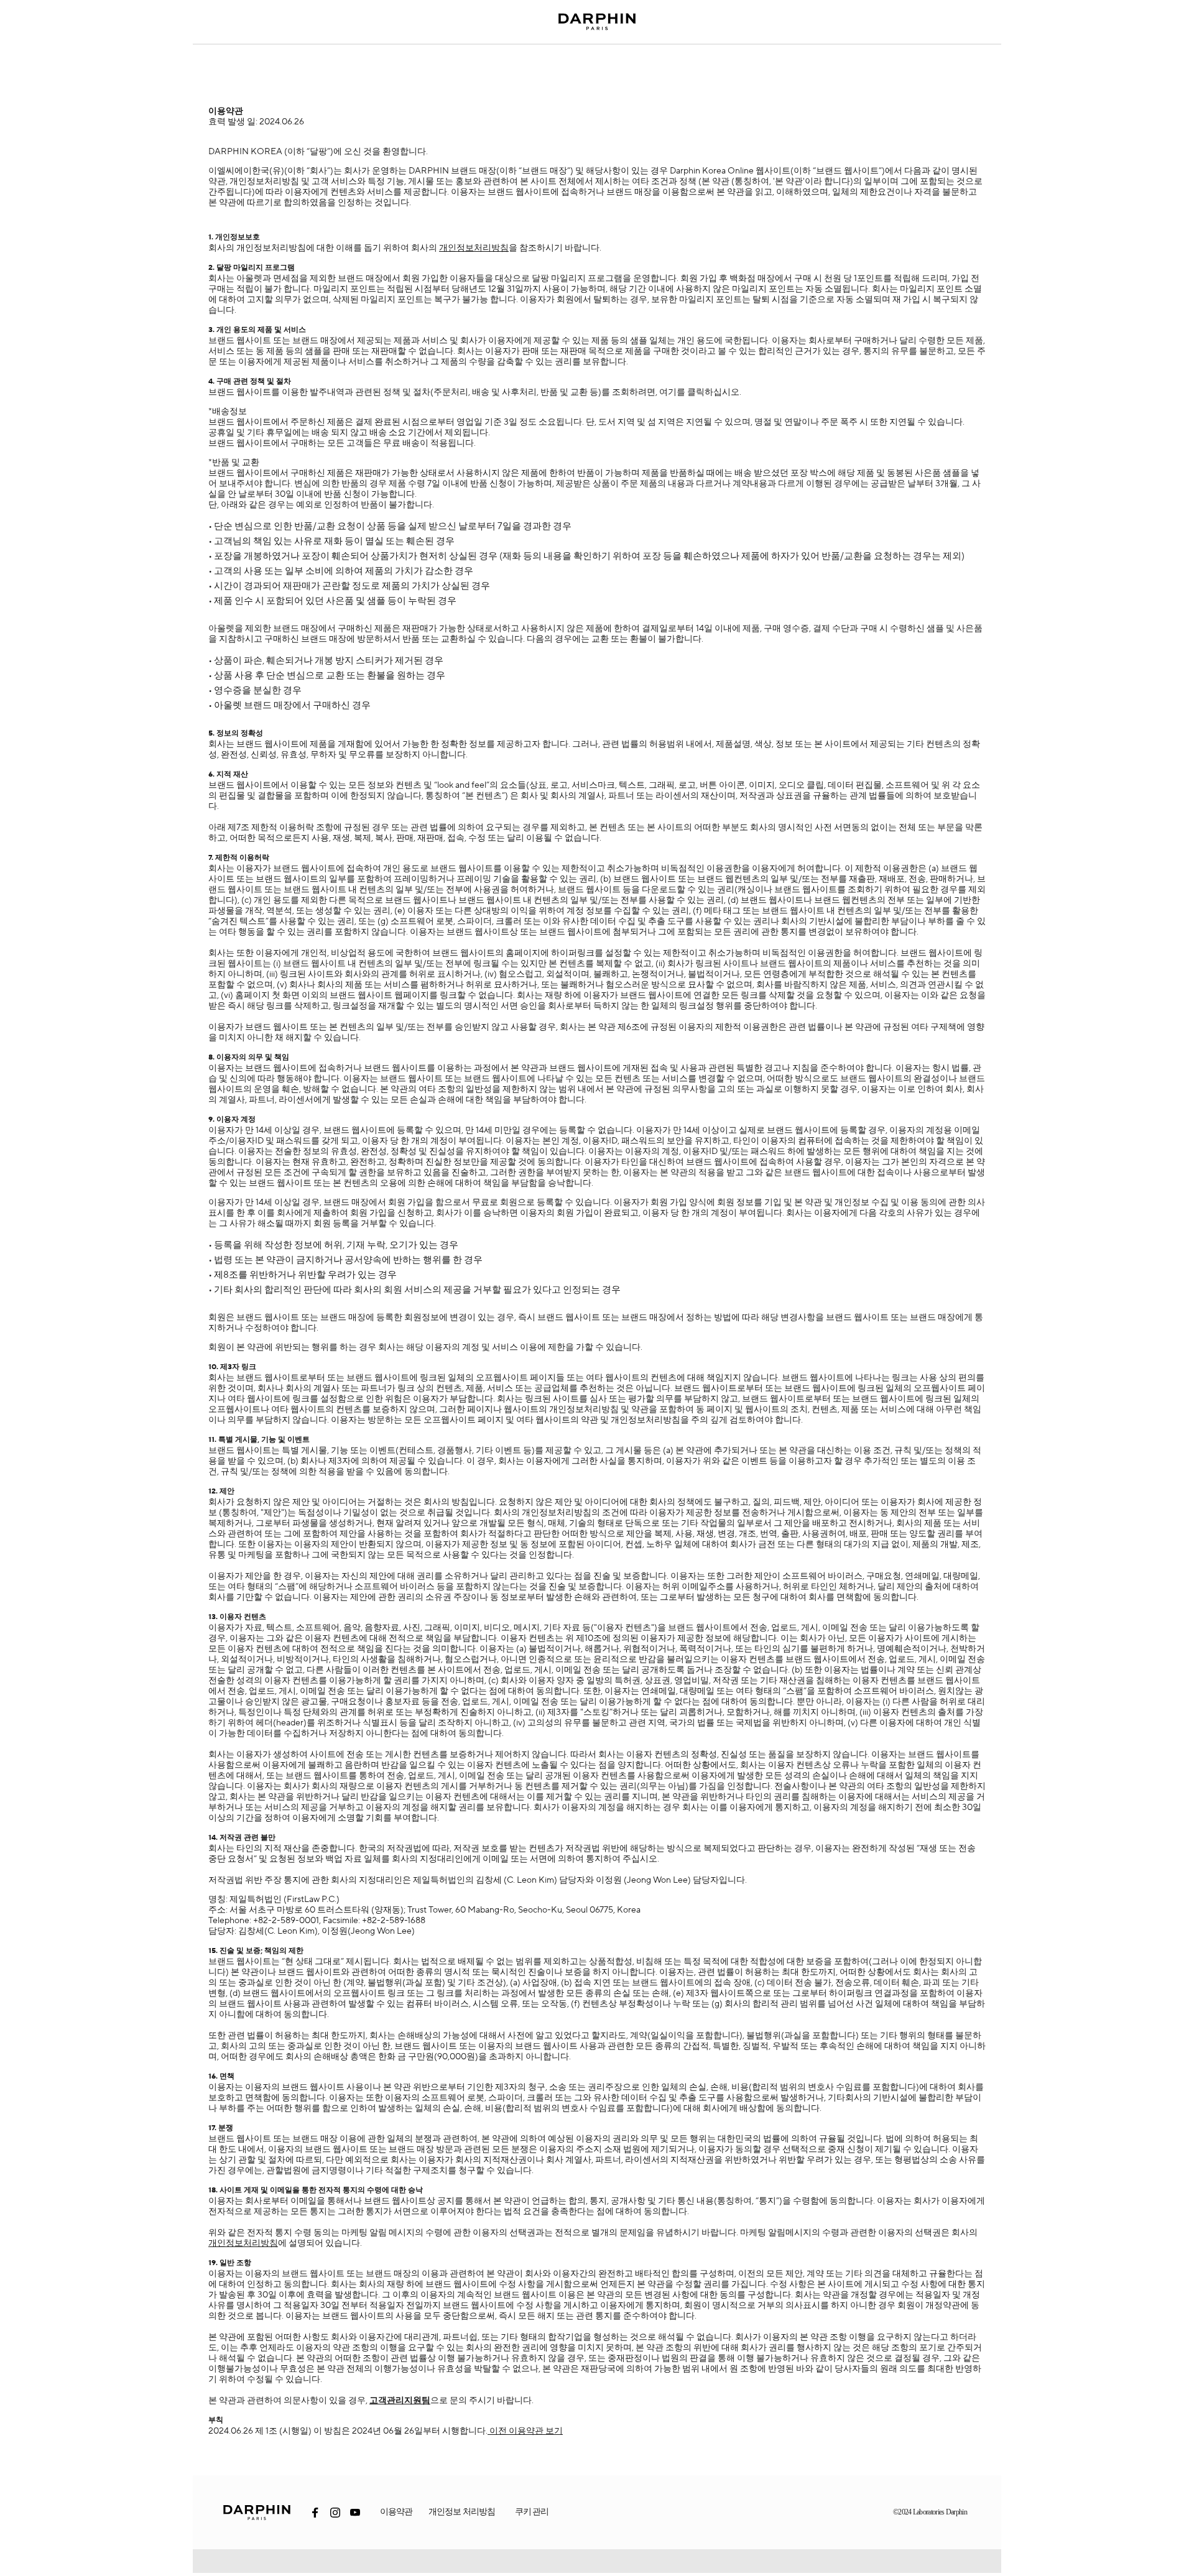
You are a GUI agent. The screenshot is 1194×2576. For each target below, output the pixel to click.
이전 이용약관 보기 (525, 2431)
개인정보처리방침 (474, 248)
